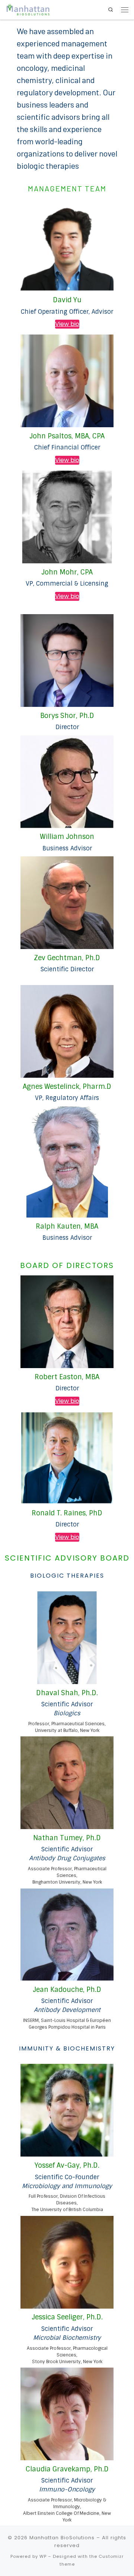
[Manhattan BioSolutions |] (28, 9)
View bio (67, 324)
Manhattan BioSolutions (62, 2538)
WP (43, 2556)
